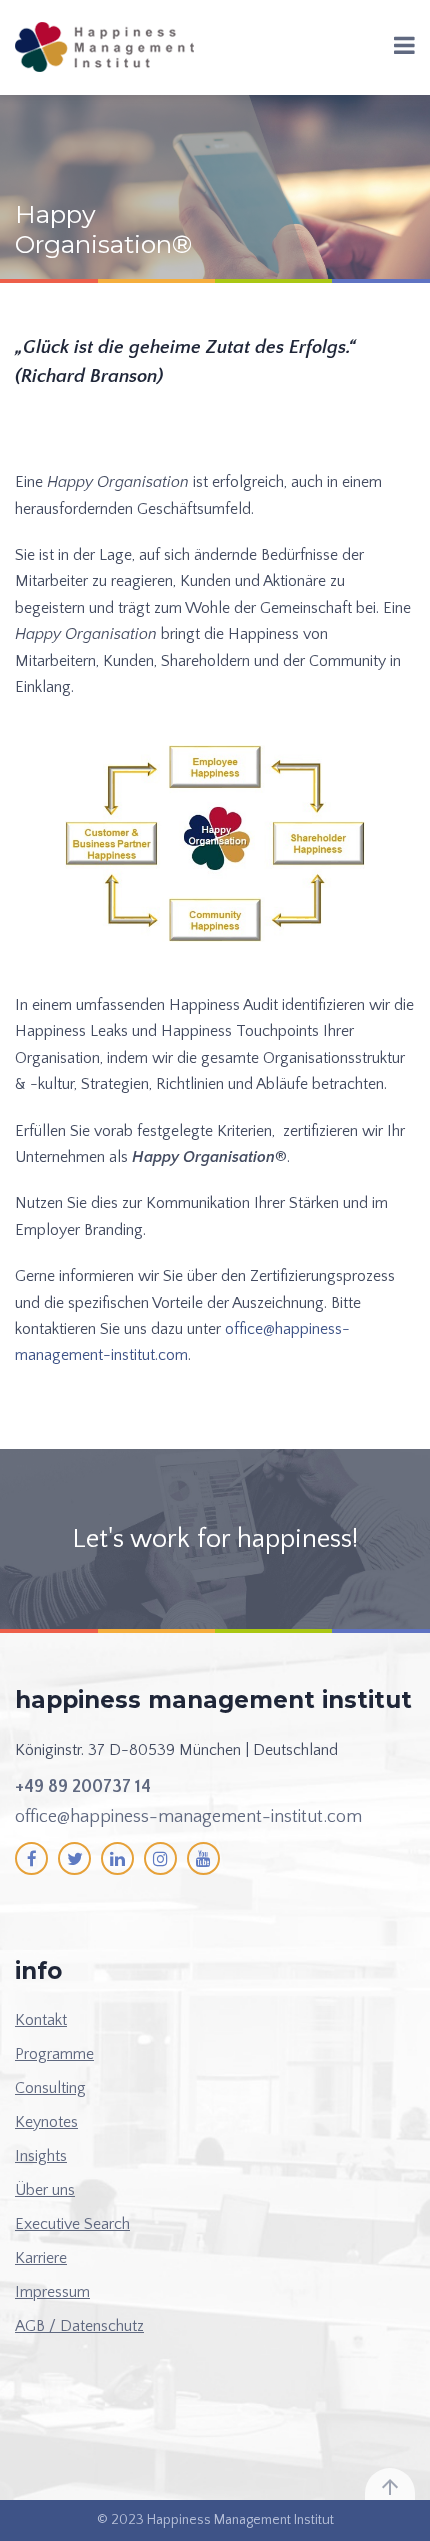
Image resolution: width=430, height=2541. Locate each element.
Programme (54, 2054)
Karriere (41, 2258)
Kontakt (41, 2020)
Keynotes (46, 2122)
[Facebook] (31, 1858)
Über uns (45, 2190)
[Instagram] (160, 1858)
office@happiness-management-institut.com (188, 1817)
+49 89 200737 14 (83, 1787)
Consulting (50, 2088)
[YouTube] (203, 1858)
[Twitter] (74, 1858)
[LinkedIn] (117, 1858)
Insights (41, 2156)
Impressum (52, 2292)
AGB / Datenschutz (79, 2326)
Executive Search (72, 2224)
